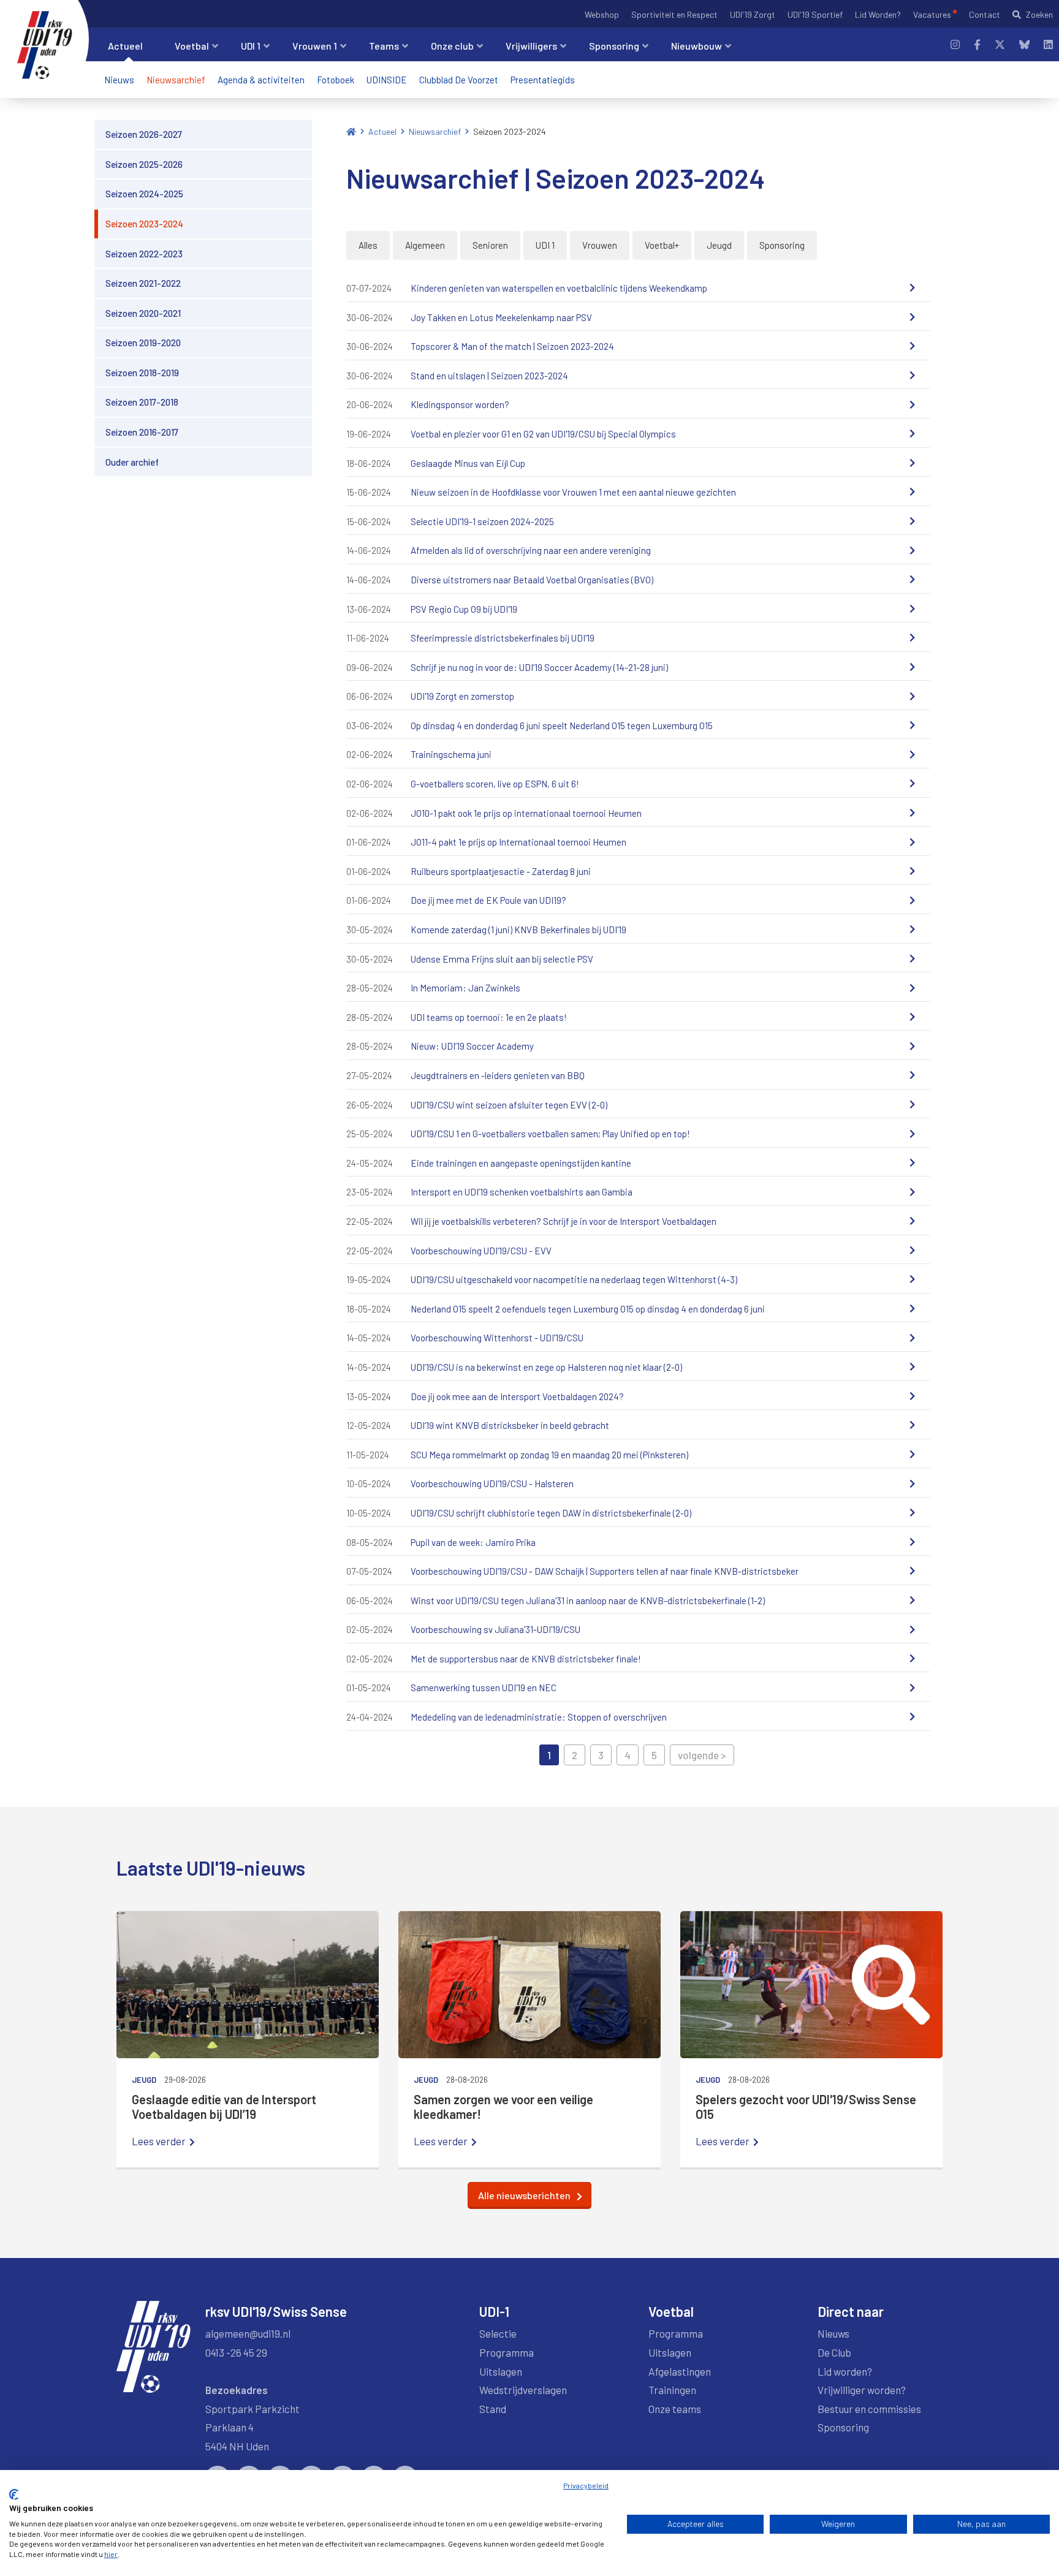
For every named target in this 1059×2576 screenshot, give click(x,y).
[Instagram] (955, 44)
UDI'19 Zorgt (753, 14)
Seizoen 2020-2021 (143, 313)
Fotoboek (336, 80)
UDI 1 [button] (251, 46)
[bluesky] (1024, 44)
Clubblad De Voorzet (459, 80)
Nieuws (119, 80)
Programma (507, 2352)
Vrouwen (600, 245)
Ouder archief (132, 462)
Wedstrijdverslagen (523, 2390)
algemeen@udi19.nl (248, 2333)
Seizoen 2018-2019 (142, 373)
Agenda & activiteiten (261, 80)
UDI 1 (545, 245)
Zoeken (1039, 14)
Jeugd (719, 245)
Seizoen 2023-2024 (144, 224)
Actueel (382, 131)
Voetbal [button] (192, 46)
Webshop (602, 14)
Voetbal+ (662, 245)
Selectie (498, 2333)
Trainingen (672, 2390)
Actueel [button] (125, 46)
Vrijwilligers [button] (531, 46)
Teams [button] (384, 46)
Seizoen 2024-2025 (144, 194)
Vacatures (932, 14)
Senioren (490, 245)
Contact (985, 14)
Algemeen (425, 245)
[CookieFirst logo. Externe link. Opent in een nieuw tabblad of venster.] (14, 2495)
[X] (1000, 44)
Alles (368, 245)
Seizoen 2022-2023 (144, 253)
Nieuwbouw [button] (697, 46)
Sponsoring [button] (614, 46)
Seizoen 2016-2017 (142, 432)
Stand (493, 2409)
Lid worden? (845, 2371)
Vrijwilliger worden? (862, 2390)
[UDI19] (45, 45)
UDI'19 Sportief (815, 14)
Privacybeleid (586, 2485)
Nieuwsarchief (176, 80)
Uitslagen (501, 2371)
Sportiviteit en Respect (674, 14)
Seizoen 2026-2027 (144, 134)
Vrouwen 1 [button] (315, 46)
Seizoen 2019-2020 (143, 343)
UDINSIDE (387, 80)
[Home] (351, 131)
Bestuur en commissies (869, 2409)
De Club (834, 2352)
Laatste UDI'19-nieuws (211, 1868)
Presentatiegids (543, 80)
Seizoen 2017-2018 (142, 402)
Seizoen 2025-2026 (144, 164)
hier (111, 2554)
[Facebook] (977, 44)
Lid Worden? (878, 14)
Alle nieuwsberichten (524, 2195)
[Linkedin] (1048, 44)
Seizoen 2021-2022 (143, 283)
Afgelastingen (680, 2371)
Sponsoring (782, 245)
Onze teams (675, 2409)
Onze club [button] (452, 46)
